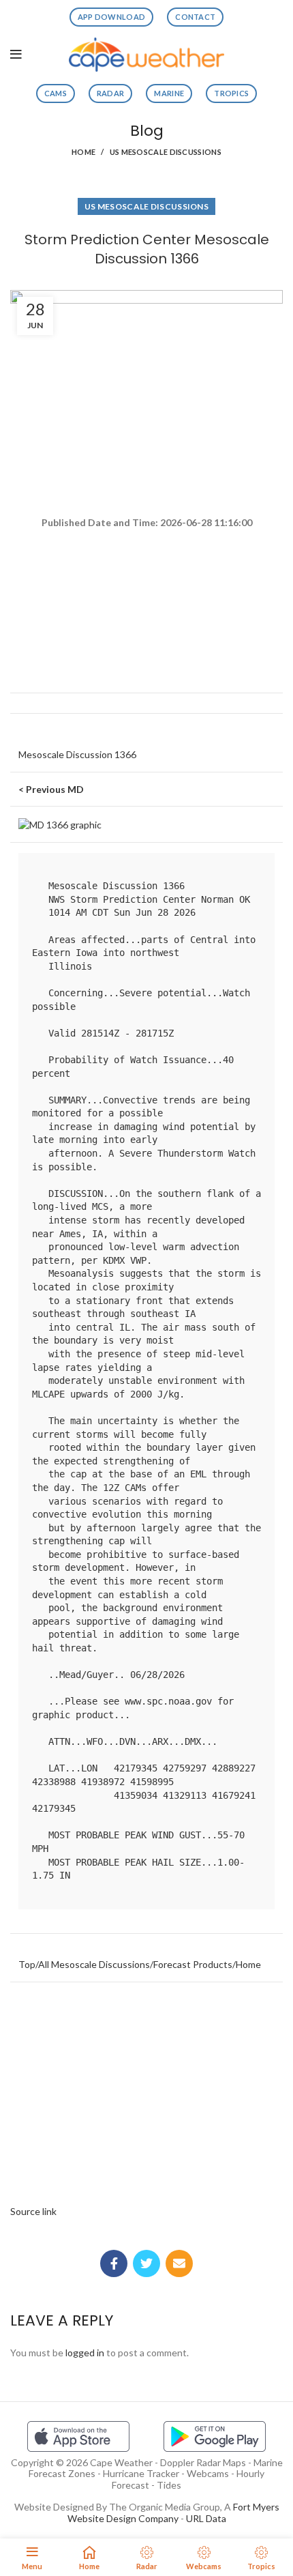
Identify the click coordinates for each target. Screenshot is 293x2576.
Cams (56, 93)
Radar (111, 93)
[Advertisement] (146, 580)
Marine (169, 93)
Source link (33, 2211)
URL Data (206, 2518)
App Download (112, 17)
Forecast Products (193, 1964)
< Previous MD (51, 789)
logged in (85, 2353)
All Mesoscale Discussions (94, 1964)
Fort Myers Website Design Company (173, 2513)
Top (27, 1964)
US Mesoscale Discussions (166, 152)
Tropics (231, 93)
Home (83, 152)
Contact (195, 17)
